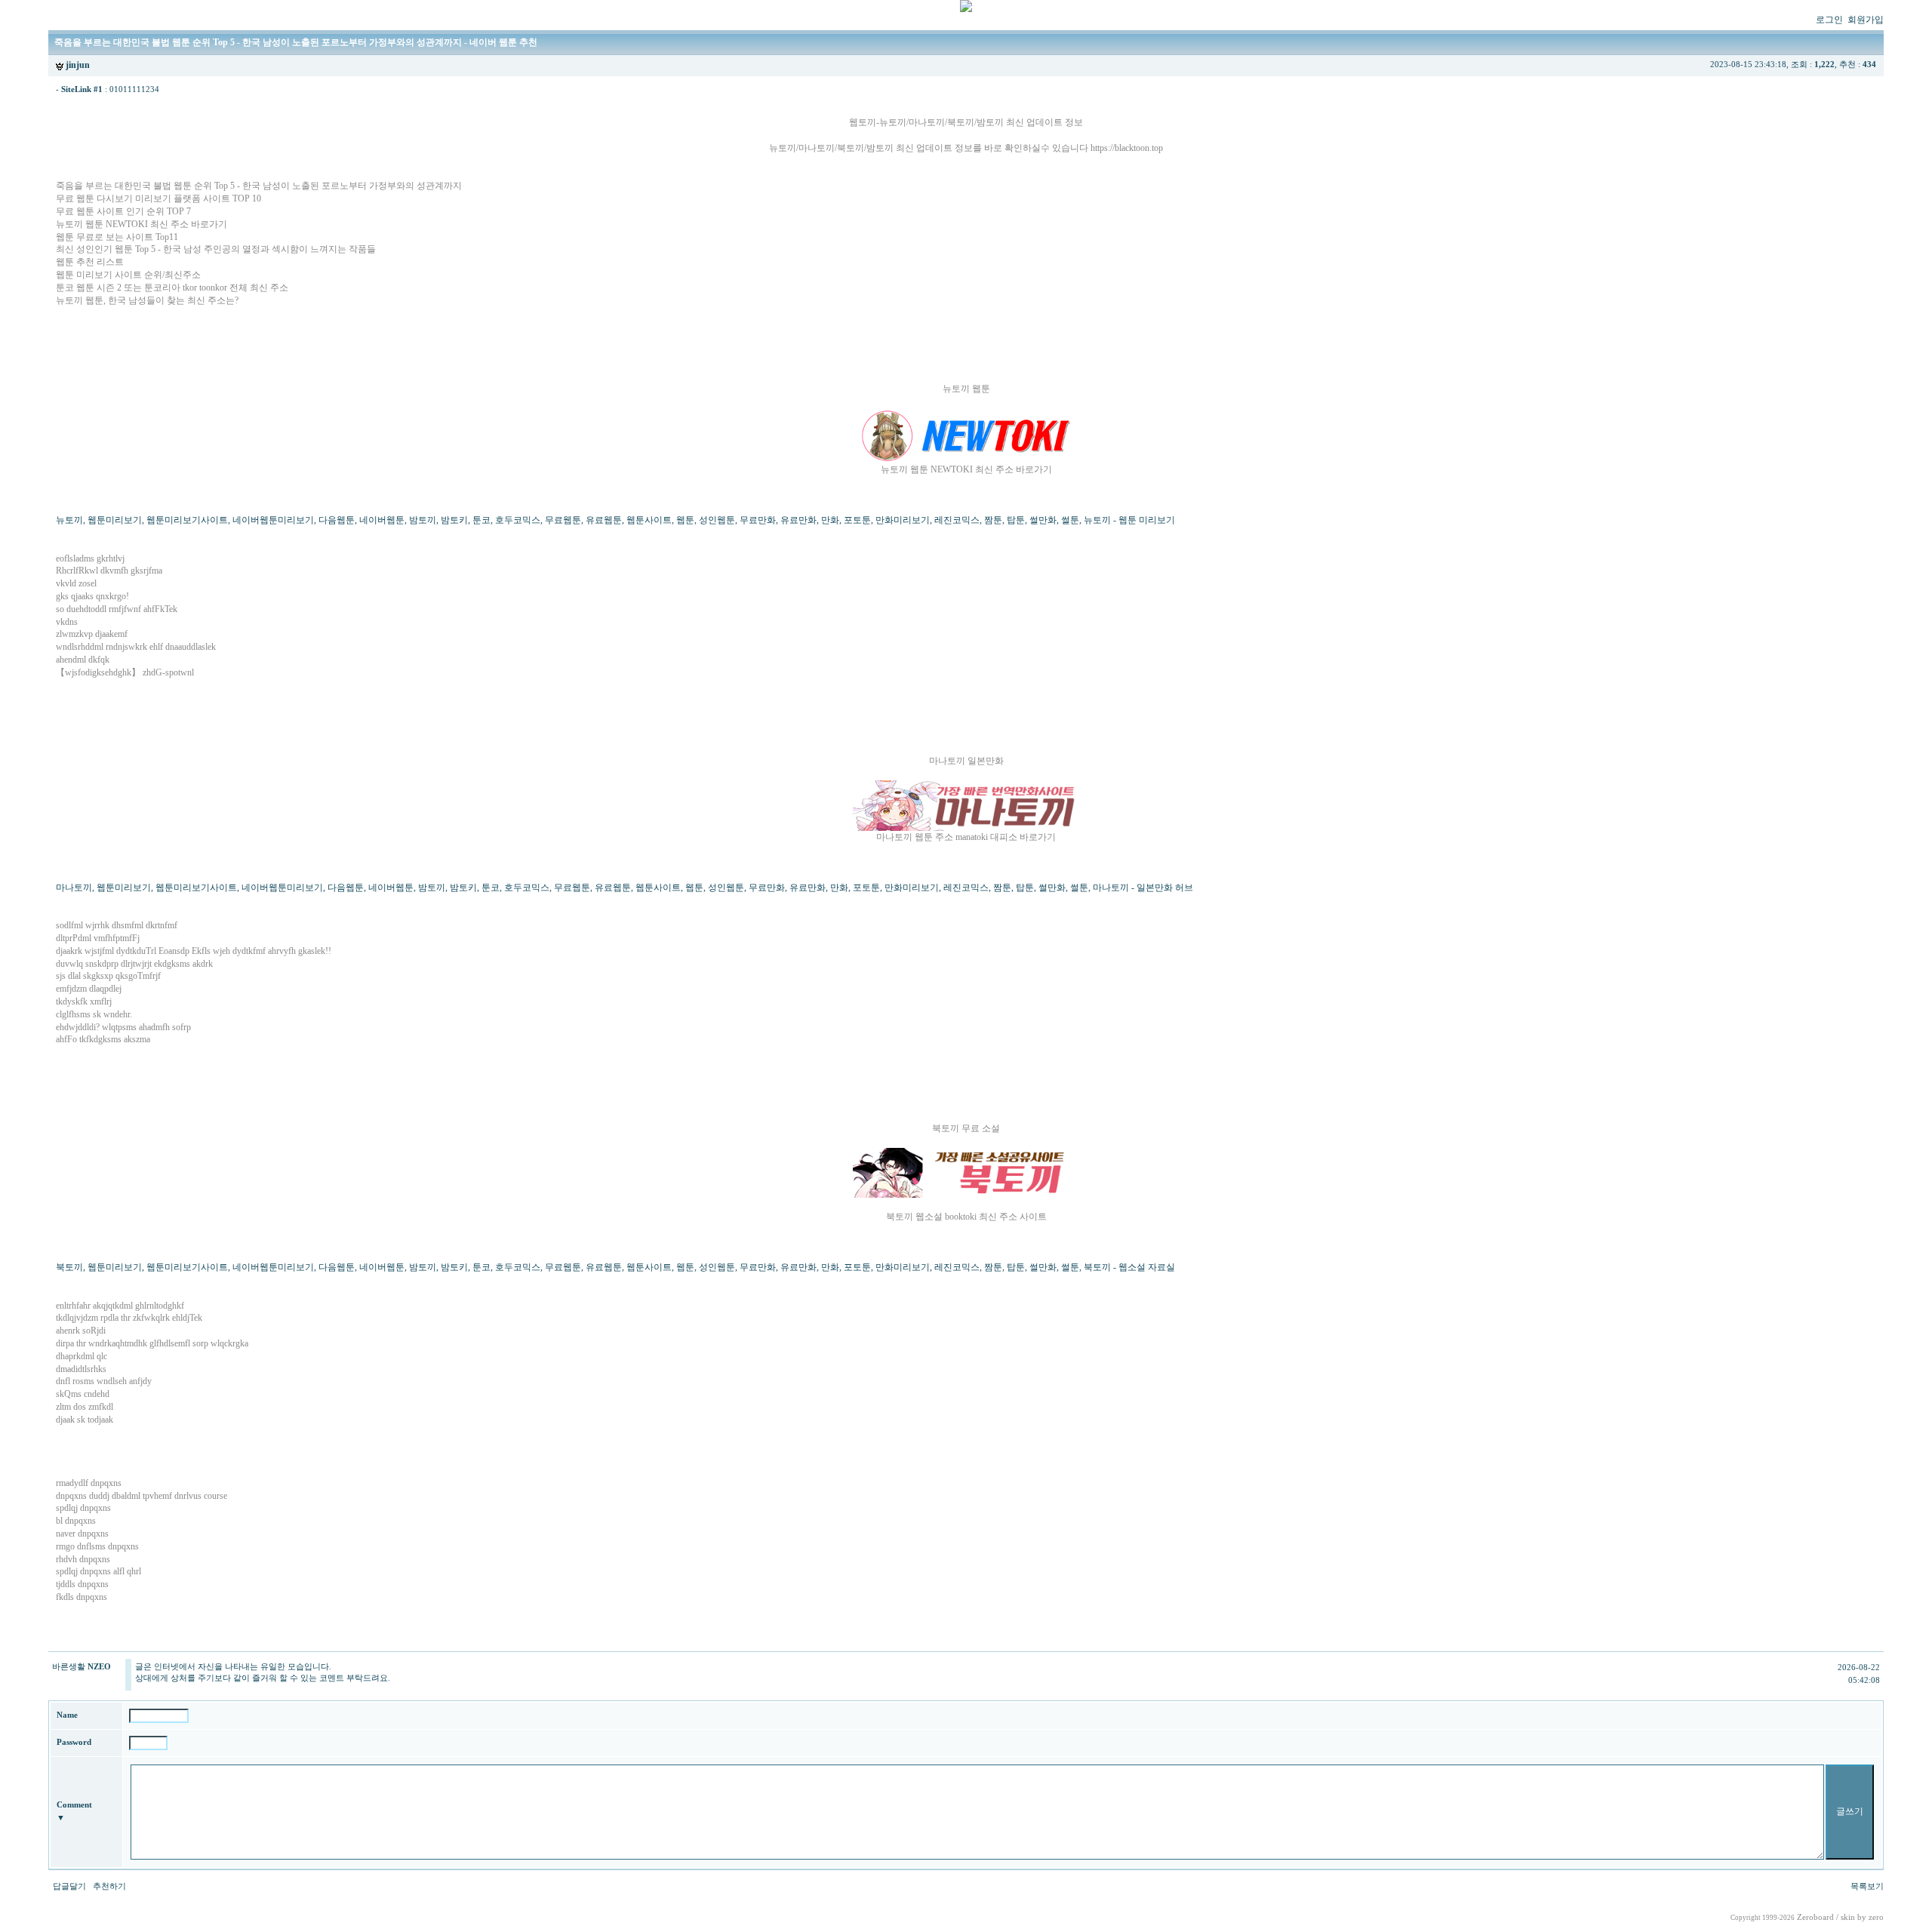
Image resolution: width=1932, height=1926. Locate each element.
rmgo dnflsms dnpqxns (97, 1546)
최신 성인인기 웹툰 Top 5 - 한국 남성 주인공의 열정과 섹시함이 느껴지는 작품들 (216, 249)
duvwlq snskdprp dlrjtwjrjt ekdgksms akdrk (134, 964)
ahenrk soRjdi (81, 1331)
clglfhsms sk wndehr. (94, 1014)
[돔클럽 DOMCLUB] (966, 9)
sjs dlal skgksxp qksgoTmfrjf (108, 976)
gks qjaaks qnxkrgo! (92, 596)
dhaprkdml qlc (82, 1356)
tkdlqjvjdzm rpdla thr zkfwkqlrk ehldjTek (129, 1318)
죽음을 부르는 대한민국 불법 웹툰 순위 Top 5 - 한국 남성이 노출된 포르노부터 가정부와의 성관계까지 (259, 186)
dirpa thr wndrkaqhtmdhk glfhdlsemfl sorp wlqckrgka (152, 1343)
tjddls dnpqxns (82, 1584)
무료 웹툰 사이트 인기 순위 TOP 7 (123, 211)
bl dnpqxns (76, 1521)
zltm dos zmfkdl (85, 1407)
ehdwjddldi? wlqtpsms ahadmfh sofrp (123, 1027)
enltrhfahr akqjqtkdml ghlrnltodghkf (120, 1306)
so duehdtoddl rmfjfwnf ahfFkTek (117, 609)
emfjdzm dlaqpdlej (89, 989)
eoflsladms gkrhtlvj (90, 558)
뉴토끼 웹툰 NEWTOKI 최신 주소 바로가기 (142, 224)
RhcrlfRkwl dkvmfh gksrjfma (109, 571)
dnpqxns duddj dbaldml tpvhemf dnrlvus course (142, 1496)
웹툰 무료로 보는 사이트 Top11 (117, 237)
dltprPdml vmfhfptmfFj (98, 938)
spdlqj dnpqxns (83, 1508)
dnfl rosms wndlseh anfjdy (104, 1381)
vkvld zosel (76, 583)
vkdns (67, 622)
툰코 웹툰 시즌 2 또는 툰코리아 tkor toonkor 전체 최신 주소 (172, 288)
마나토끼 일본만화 (966, 761)
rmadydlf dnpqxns (89, 1483)
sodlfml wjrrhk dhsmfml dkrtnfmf (117, 925)
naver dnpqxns (82, 1534)
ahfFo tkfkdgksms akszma (103, 1039)
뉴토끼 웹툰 (966, 389)
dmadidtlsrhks (81, 1369)
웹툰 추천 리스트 (90, 262)
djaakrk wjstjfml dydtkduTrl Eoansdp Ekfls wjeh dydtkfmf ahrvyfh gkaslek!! (194, 951)
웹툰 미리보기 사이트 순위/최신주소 (128, 275)
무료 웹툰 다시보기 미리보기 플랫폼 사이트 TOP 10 (158, 198)
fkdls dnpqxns (82, 1597)
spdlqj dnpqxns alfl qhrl (98, 1571)
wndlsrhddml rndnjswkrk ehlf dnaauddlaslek (136, 647)
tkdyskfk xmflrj (84, 1001)
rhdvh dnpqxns (83, 1559)
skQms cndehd (83, 1394)
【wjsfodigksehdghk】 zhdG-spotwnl (125, 672)
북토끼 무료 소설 (966, 1128)
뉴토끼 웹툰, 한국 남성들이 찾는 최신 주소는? (147, 300)
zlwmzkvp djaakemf (92, 634)
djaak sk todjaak (85, 1420)
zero (1876, 1917)
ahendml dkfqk (83, 660)
